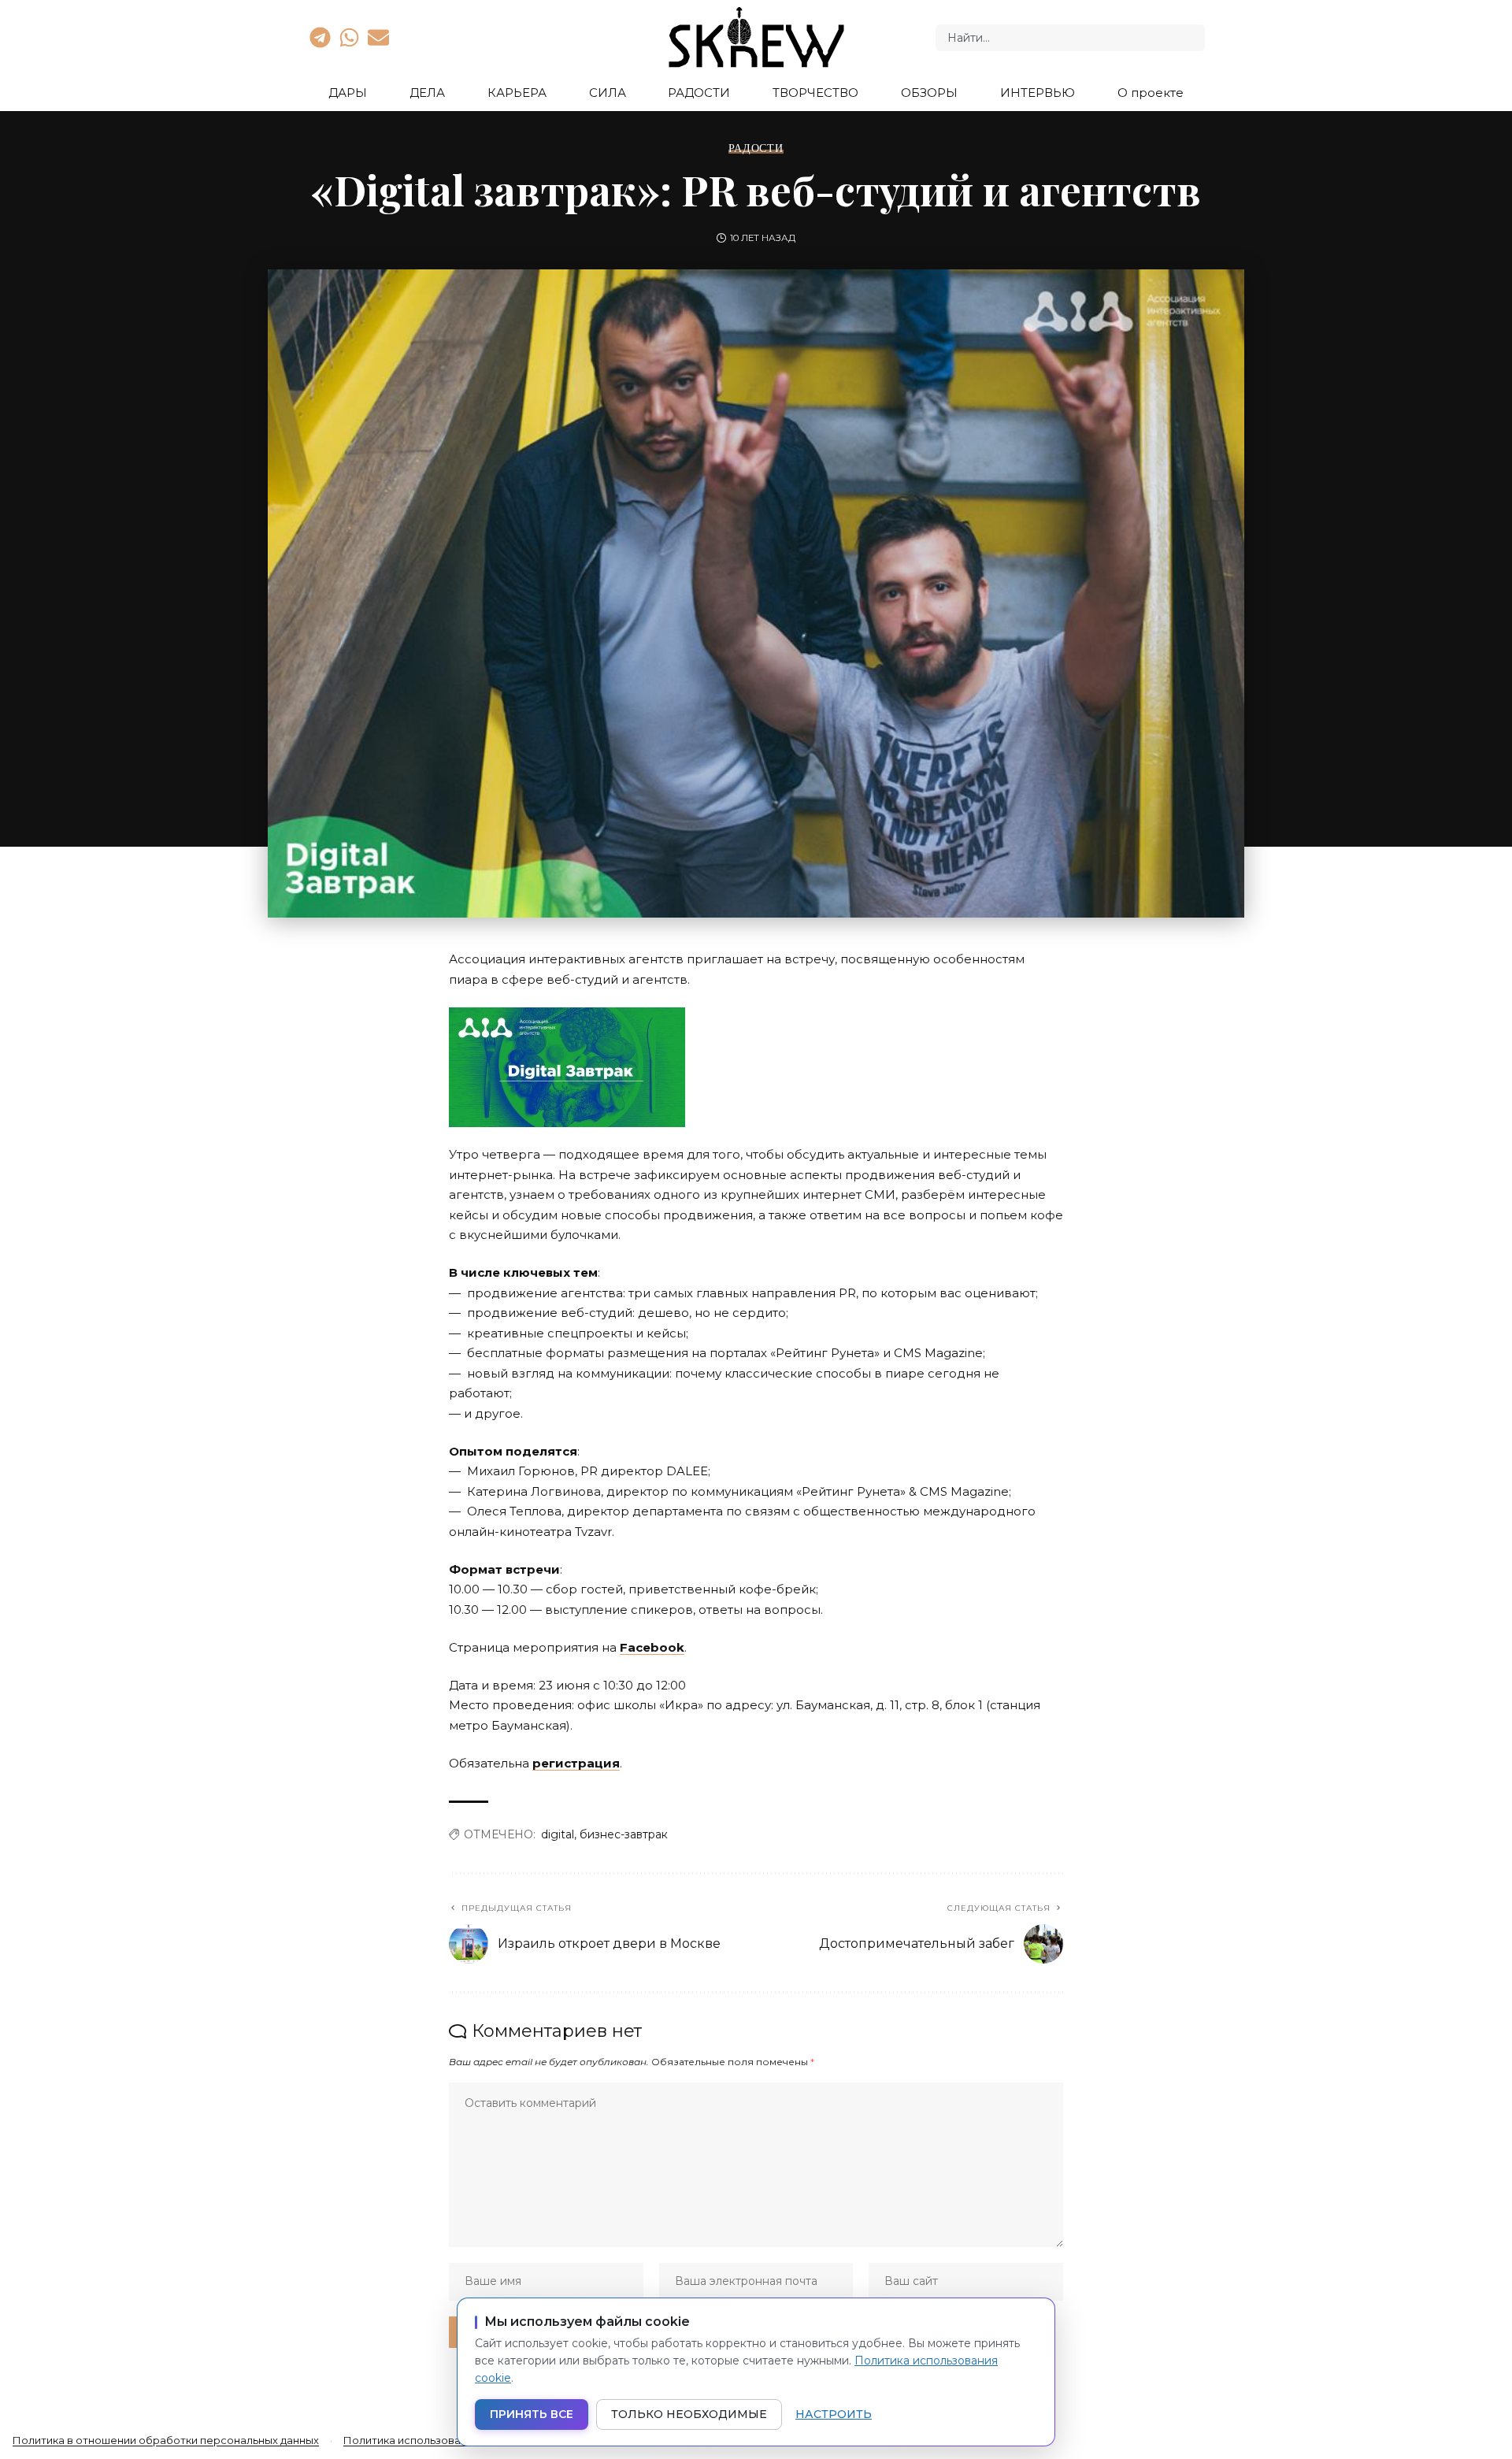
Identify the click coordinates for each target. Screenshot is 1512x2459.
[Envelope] (379, 37)
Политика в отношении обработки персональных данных (166, 2440)
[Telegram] (320, 37)
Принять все (532, 2414)
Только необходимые (689, 2414)
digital (558, 1834)
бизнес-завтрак (624, 1834)
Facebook (652, 1647)
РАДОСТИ (756, 148)
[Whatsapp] (349, 37)
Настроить (834, 2414)
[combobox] (1070, 38)
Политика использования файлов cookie (452, 2440)
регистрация (576, 1763)
